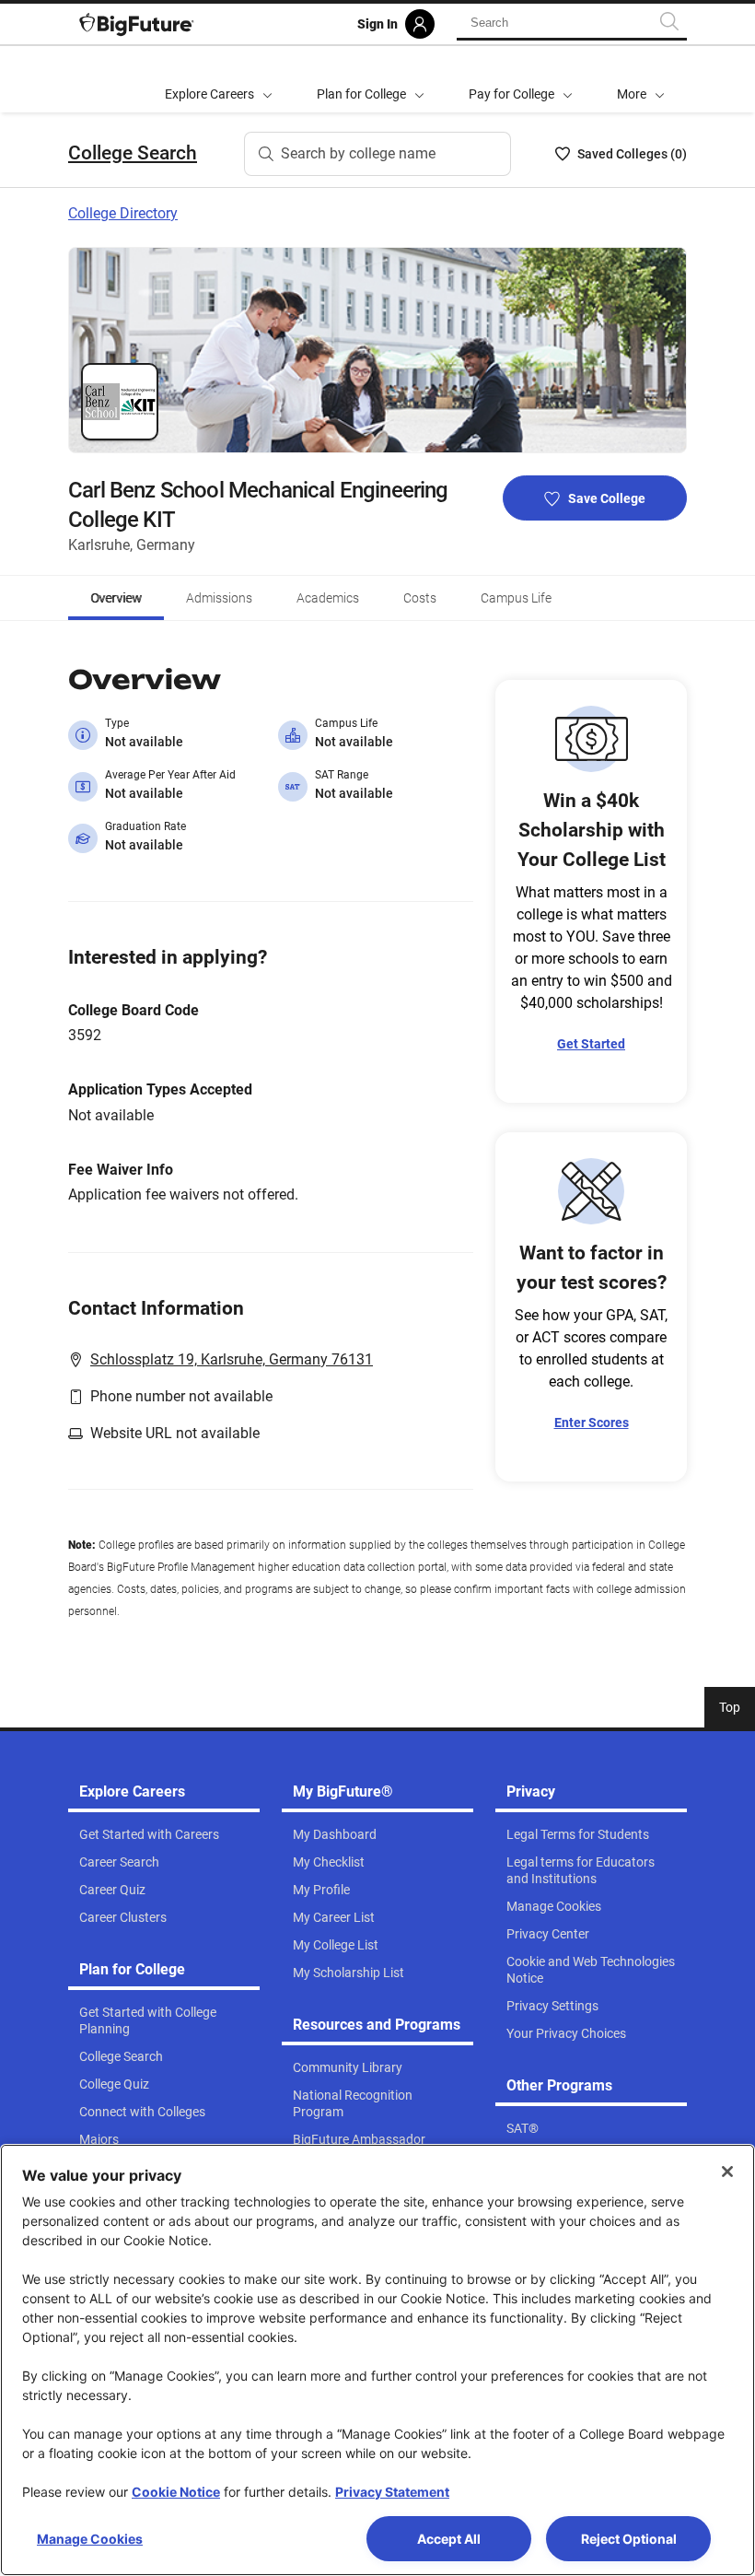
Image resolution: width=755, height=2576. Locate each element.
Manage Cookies (90, 2539)
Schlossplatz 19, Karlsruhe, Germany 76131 (232, 1359)
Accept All (449, 2539)
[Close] (727, 2172)
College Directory (123, 213)
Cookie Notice (176, 2492)
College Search (133, 153)
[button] (641, 79)
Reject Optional (629, 2539)
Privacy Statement (392, 2492)
